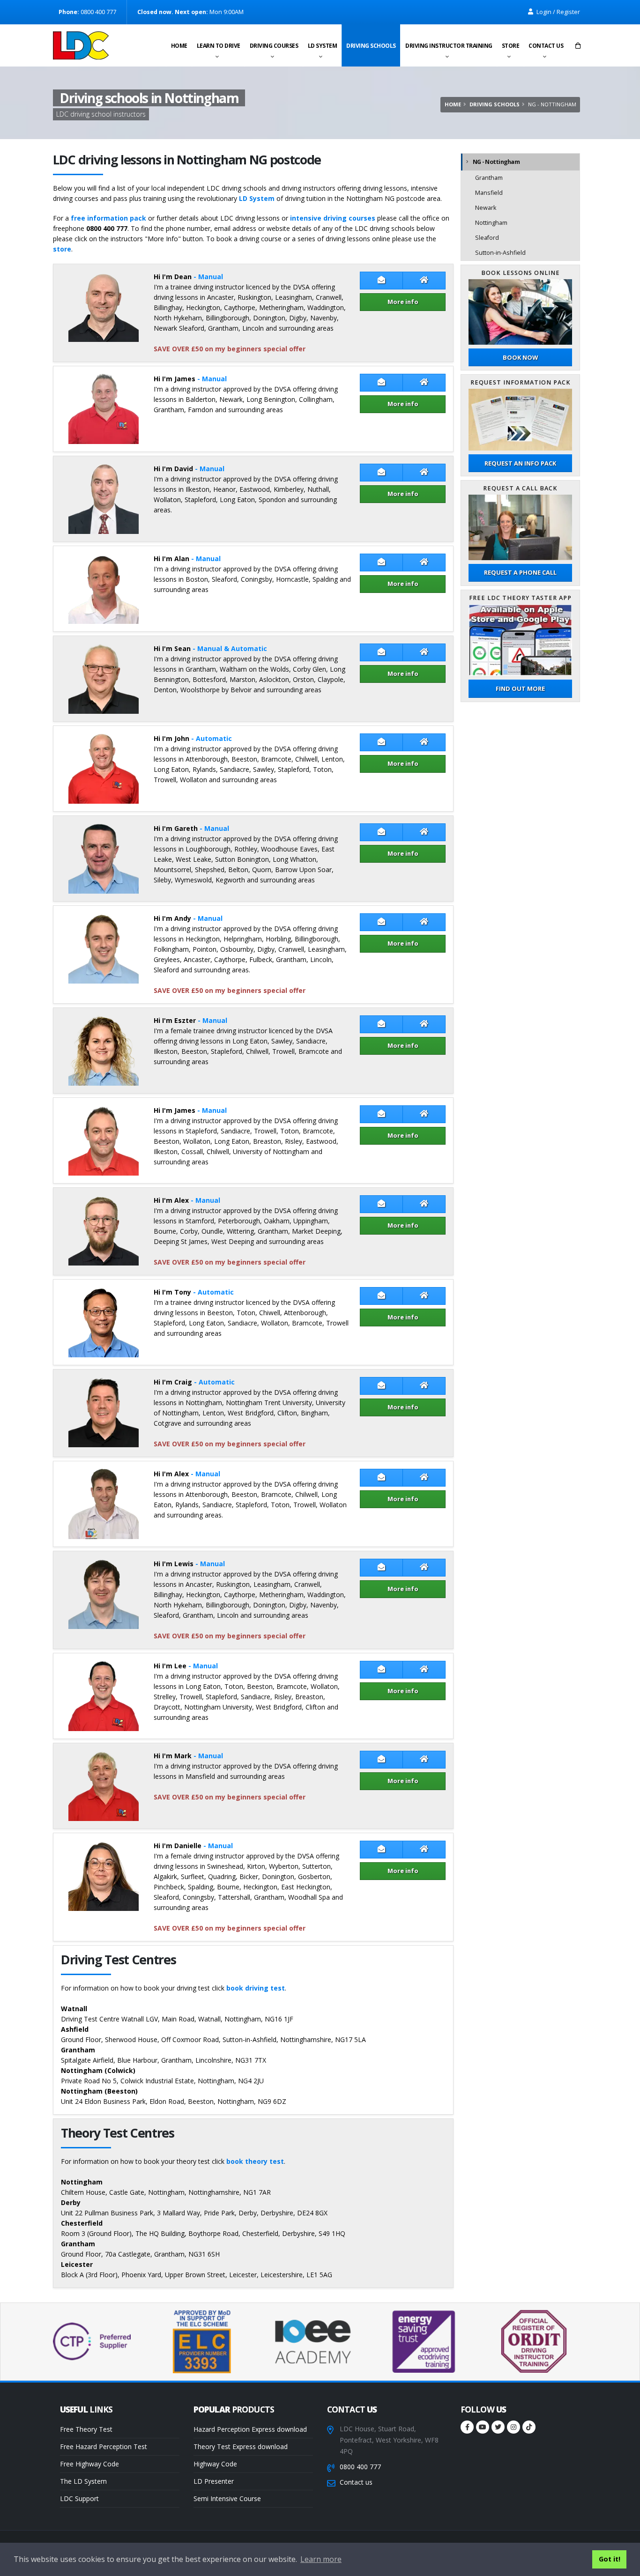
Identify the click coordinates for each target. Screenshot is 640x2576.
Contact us (546, 46)
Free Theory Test (86, 2429)
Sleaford (487, 238)
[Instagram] (513, 2427)
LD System (323, 46)
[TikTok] (529, 2427)
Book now (520, 357)
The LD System (83, 2481)
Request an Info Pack (520, 463)
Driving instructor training (449, 46)
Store (511, 46)
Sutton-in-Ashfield (500, 253)
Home (179, 46)
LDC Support (79, 2498)
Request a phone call (520, 572)
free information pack (108, 218)
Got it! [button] (610, 2559)
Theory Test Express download (241, 2446)
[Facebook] (467, 2427)
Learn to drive (219, 46)
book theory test (255, 2161)
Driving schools (371, 46)
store (62, 249)
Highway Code (215, 2464)
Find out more (520, 688)
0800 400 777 (360, 2467)
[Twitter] (498, 2427)
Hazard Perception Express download (250, 2429)
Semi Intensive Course (227, 2498)
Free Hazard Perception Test (104, 2446)
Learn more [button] (321, 2559)
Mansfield (489, 193)
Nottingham (491, 223)
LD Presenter (214, 2481)
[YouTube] (483, 2427)
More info (403, 302)
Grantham (489, 178)
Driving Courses (274, 46)
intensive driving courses (333, 218)
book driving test (256, 1988)
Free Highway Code (89, 2464)
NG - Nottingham (496, 162)
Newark (486, 208)
